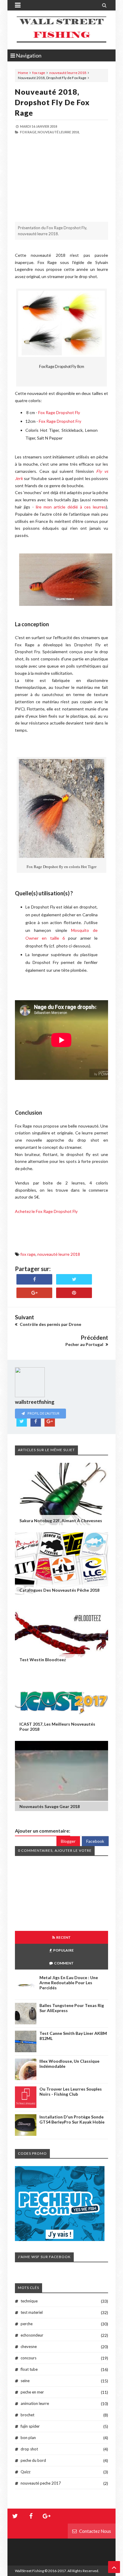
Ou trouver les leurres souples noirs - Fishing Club (71, 2091)
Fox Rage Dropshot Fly (59, 412)
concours (29, 2358)
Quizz (26, 2472)
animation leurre (35, 2403)
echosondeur (32, 2335)
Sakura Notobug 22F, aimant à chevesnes (61, 1521)
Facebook (95, 1841)
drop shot (29, 2449)
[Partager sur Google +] (34, 1293)
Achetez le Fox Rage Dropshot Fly (46, 1211)
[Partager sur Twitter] (74, 1279)
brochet (27, 2415)
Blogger (68, 1841)
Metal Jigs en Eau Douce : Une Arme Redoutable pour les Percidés (69, 1983)
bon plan (28, 2438)
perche (27, 2324)
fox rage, (29, 132)
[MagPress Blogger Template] (61, 30)
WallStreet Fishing (29, 2571)
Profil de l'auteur (43, 1413)
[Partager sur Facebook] (34, 1279)
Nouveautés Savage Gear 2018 (50, 1806)
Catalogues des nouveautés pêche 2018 (59, 1590)
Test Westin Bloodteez (43, 1660)
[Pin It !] (74, 1293)
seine (25, 2381)
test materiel (32, 2312)
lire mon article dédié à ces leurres (71, 507)
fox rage (39, 73)
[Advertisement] (61, 178)
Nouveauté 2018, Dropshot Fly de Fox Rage (52, 102)
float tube (29, 2369)
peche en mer (32, 2392)
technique (29, 2301)
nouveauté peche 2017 (41, 2483)
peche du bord (33, 2460)
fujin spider (30, 2426)
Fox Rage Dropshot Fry (60, 421)
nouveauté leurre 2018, (59, 132)
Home (23, 73)
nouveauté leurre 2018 (68, 73)
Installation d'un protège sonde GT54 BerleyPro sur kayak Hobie (72, 2119)
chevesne (29, 2346)
